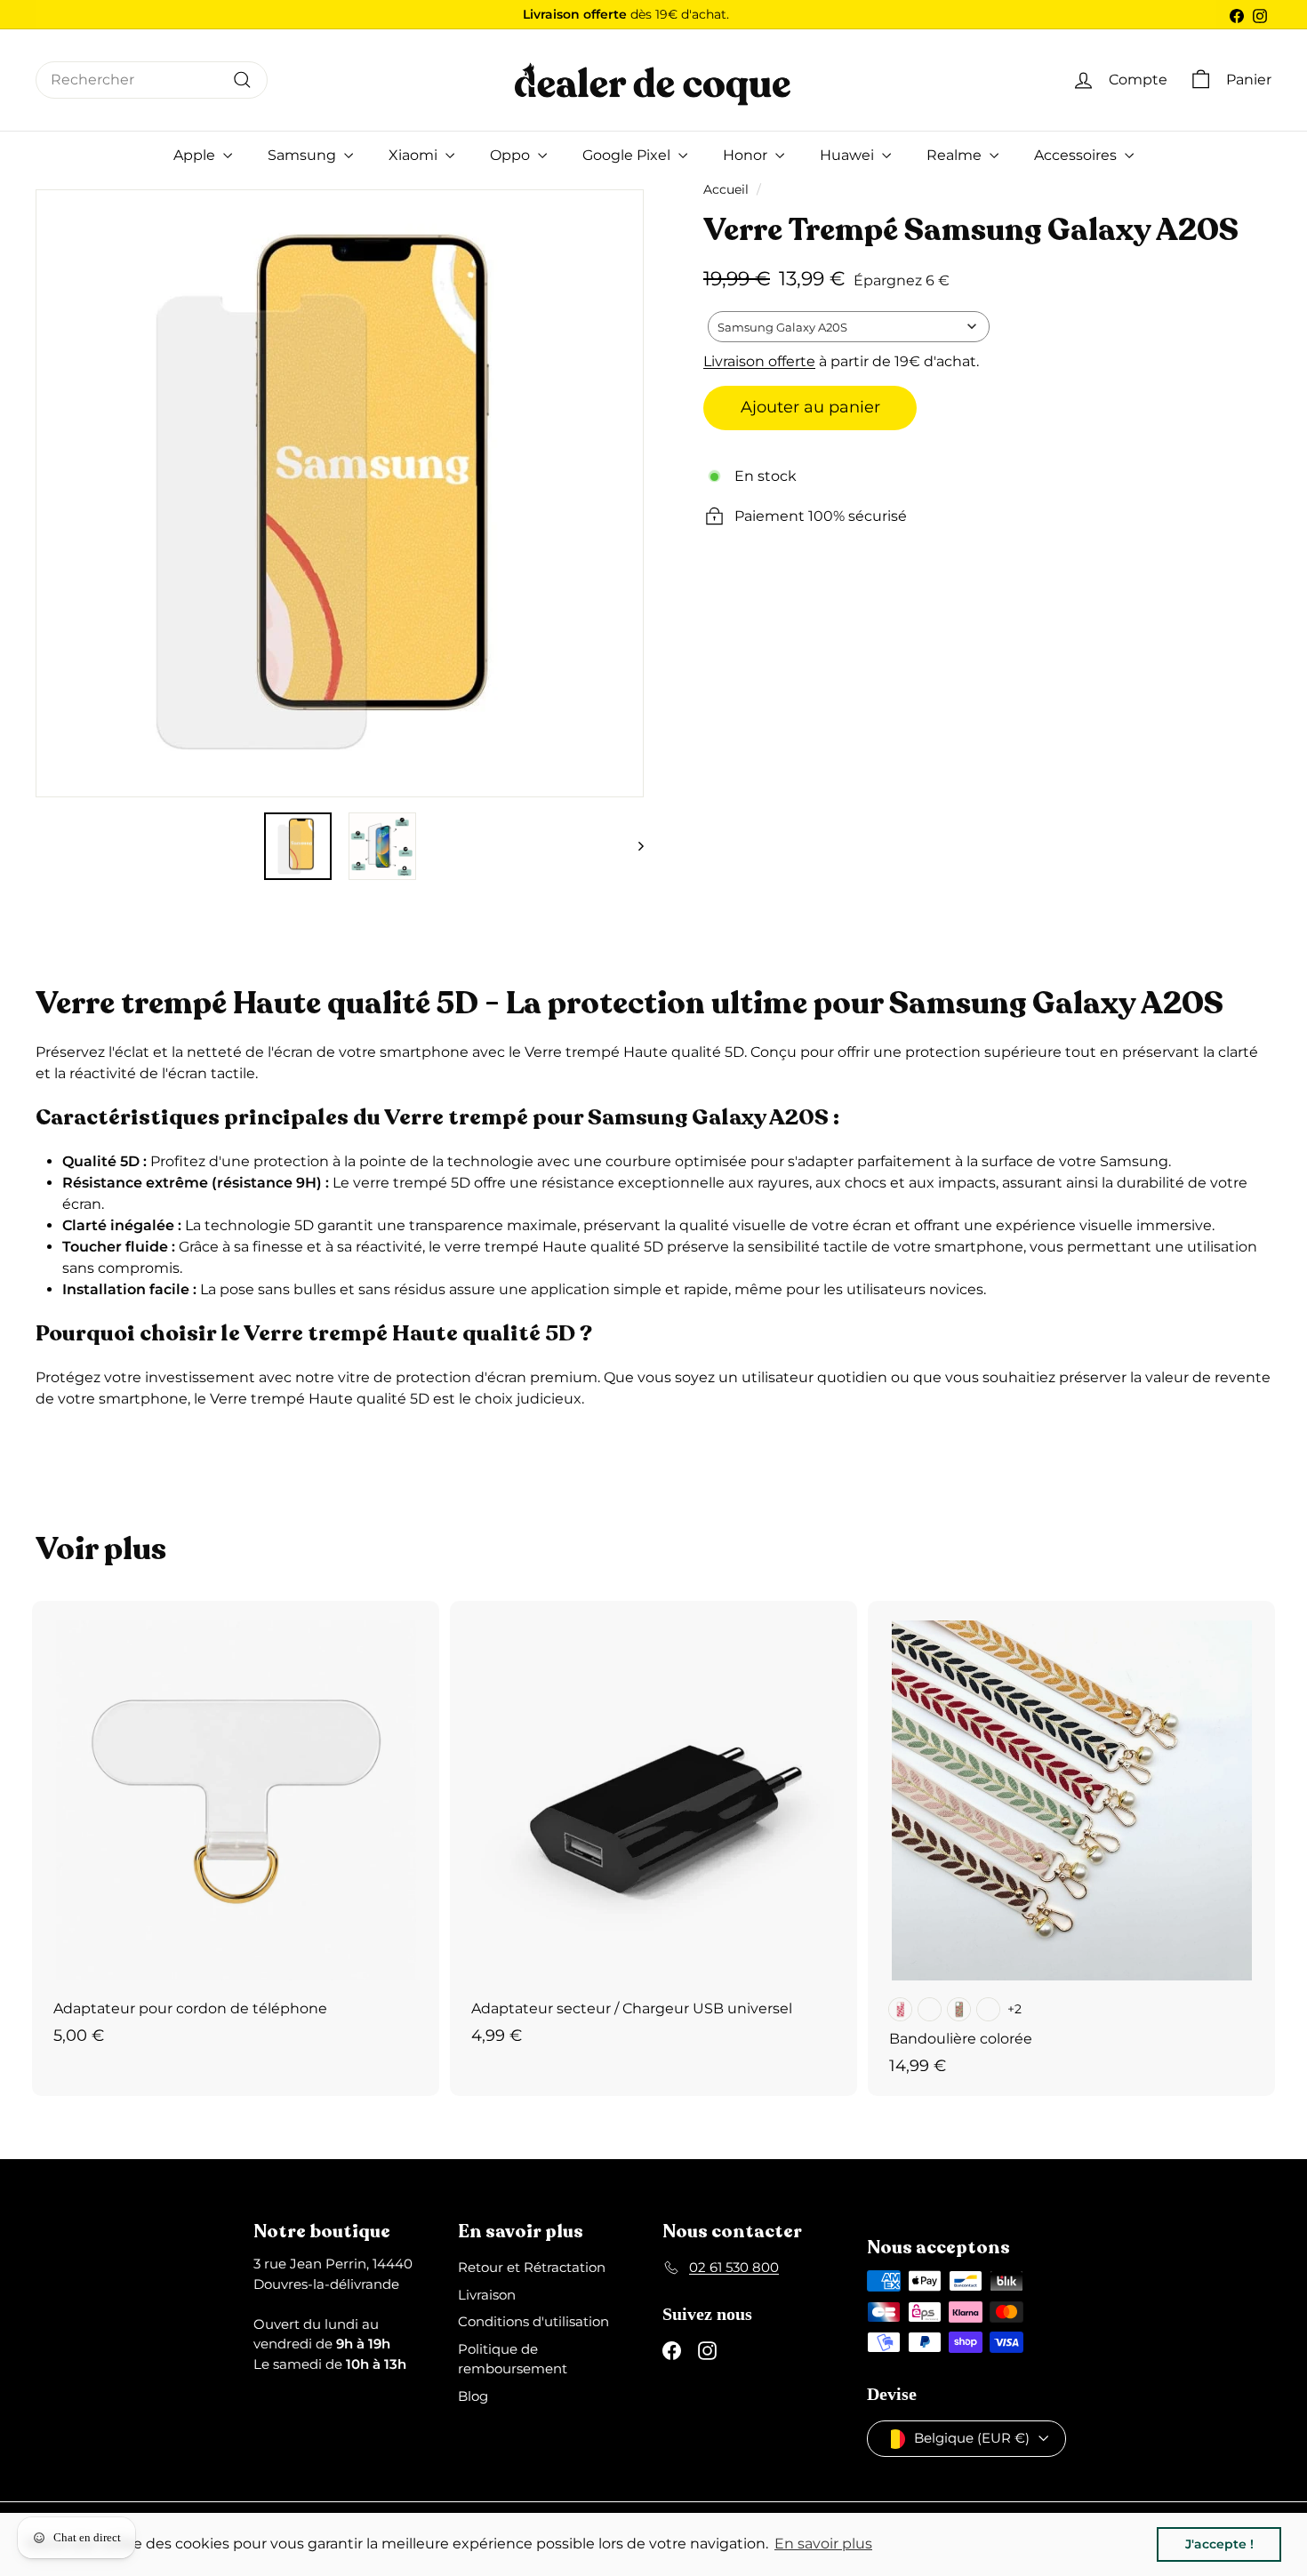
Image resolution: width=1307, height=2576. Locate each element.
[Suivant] (633, 846)
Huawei (849, 155)
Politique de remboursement (513, 2359)
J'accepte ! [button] (1219, 2544)
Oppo (512, 155)
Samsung (304, 155)
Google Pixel (628, 155)
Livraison (487, 2295)
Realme (956, 155)
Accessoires (1077, 155)
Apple (196, 155)
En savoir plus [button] (823, 2544)
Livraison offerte (759, 361)
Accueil (726, 189)
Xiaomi (415, 155)
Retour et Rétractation (532, 2267)
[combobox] (152, 80)
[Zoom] (54, 493)
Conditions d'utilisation (533, 2321)
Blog (473, 2396)
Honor (747, 155)
